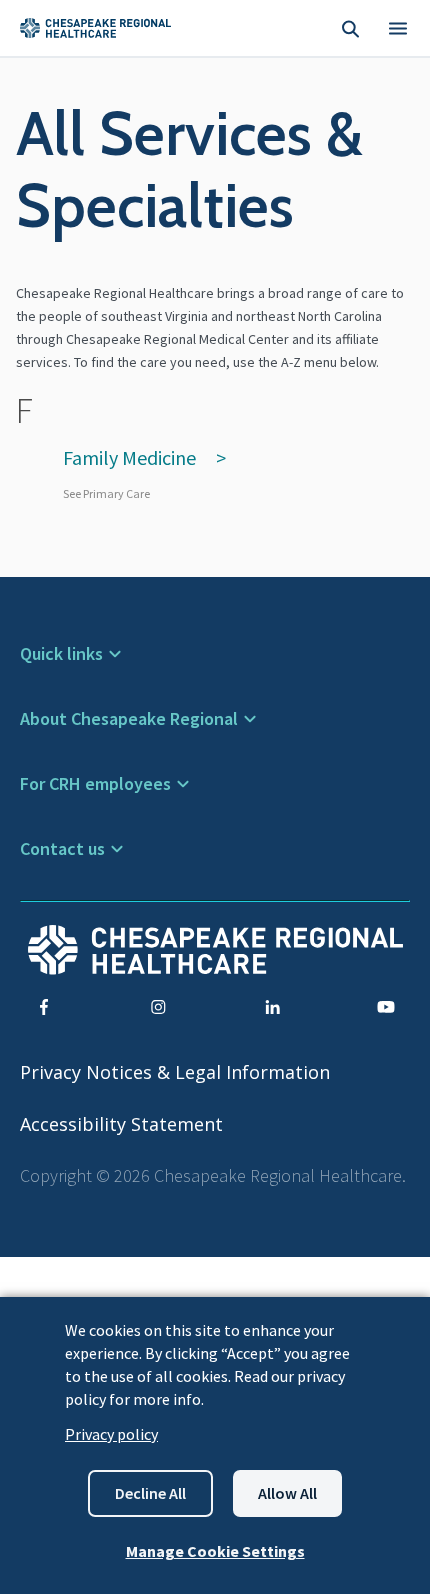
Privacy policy (111, 1434)
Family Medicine (129, 457)
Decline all (150, 1493)
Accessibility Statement (121, 1124)
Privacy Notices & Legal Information (175, 1072)
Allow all (287, 1493)
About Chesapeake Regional (129, 718)
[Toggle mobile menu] (398, 28)
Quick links (61, 653)
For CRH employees (95, 783)
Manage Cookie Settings (215, 1551)
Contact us (62, 848)
